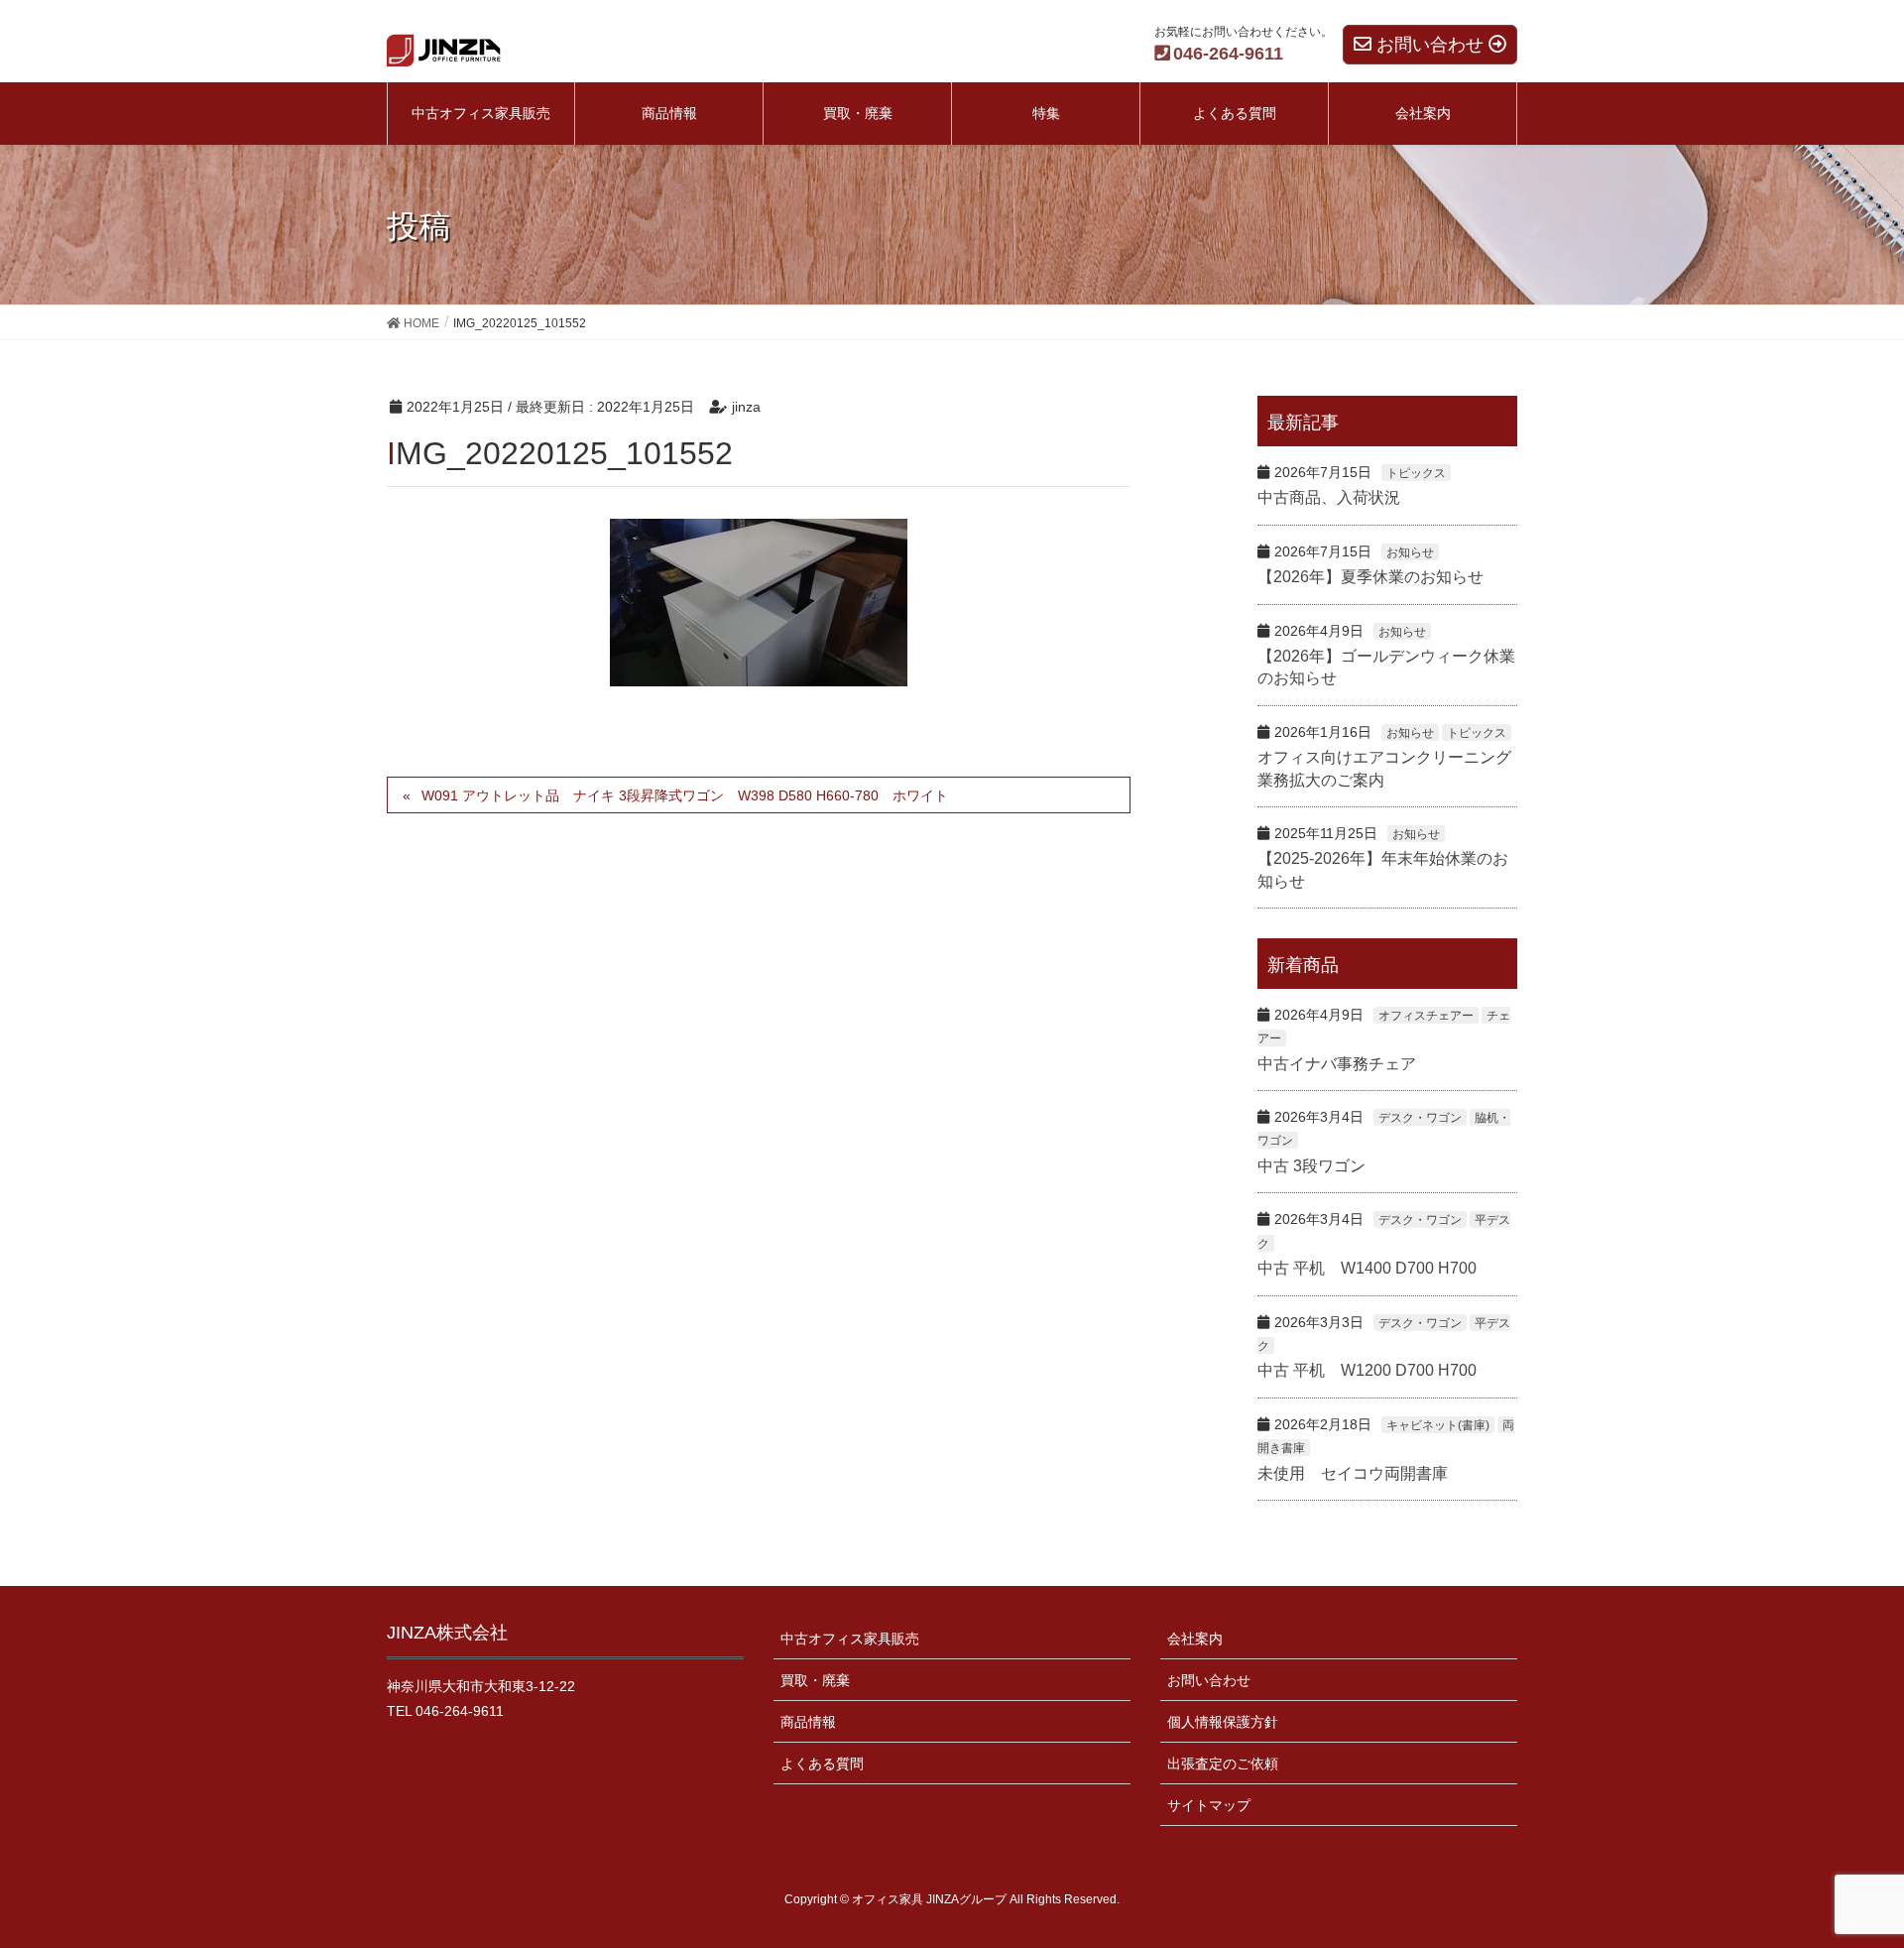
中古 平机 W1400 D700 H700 (1367, 1268)
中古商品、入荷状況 (1329, 497)
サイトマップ (1209, 1805)
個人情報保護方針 (1223, 1722)
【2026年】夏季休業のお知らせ (1370, 577)
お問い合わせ (1209, 1680)
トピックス (1416, 473)
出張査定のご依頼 (1223, 1764)
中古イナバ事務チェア (1337, 1064)
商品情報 (808, 1722)
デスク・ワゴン (1420, 1118)
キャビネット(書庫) (1438, 1425)
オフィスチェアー (1426, 1016)
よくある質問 (822, 1764)
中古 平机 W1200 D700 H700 (1367, 1370)
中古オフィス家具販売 (850, 1639)
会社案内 (1195, 1639)
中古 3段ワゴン (1311, 1166)
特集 (1046, 113)
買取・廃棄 (815, 1680)
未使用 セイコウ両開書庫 (1353, 1473)
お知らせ (1410, 552)
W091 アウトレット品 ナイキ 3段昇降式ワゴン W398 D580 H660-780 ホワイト (685, 795)
